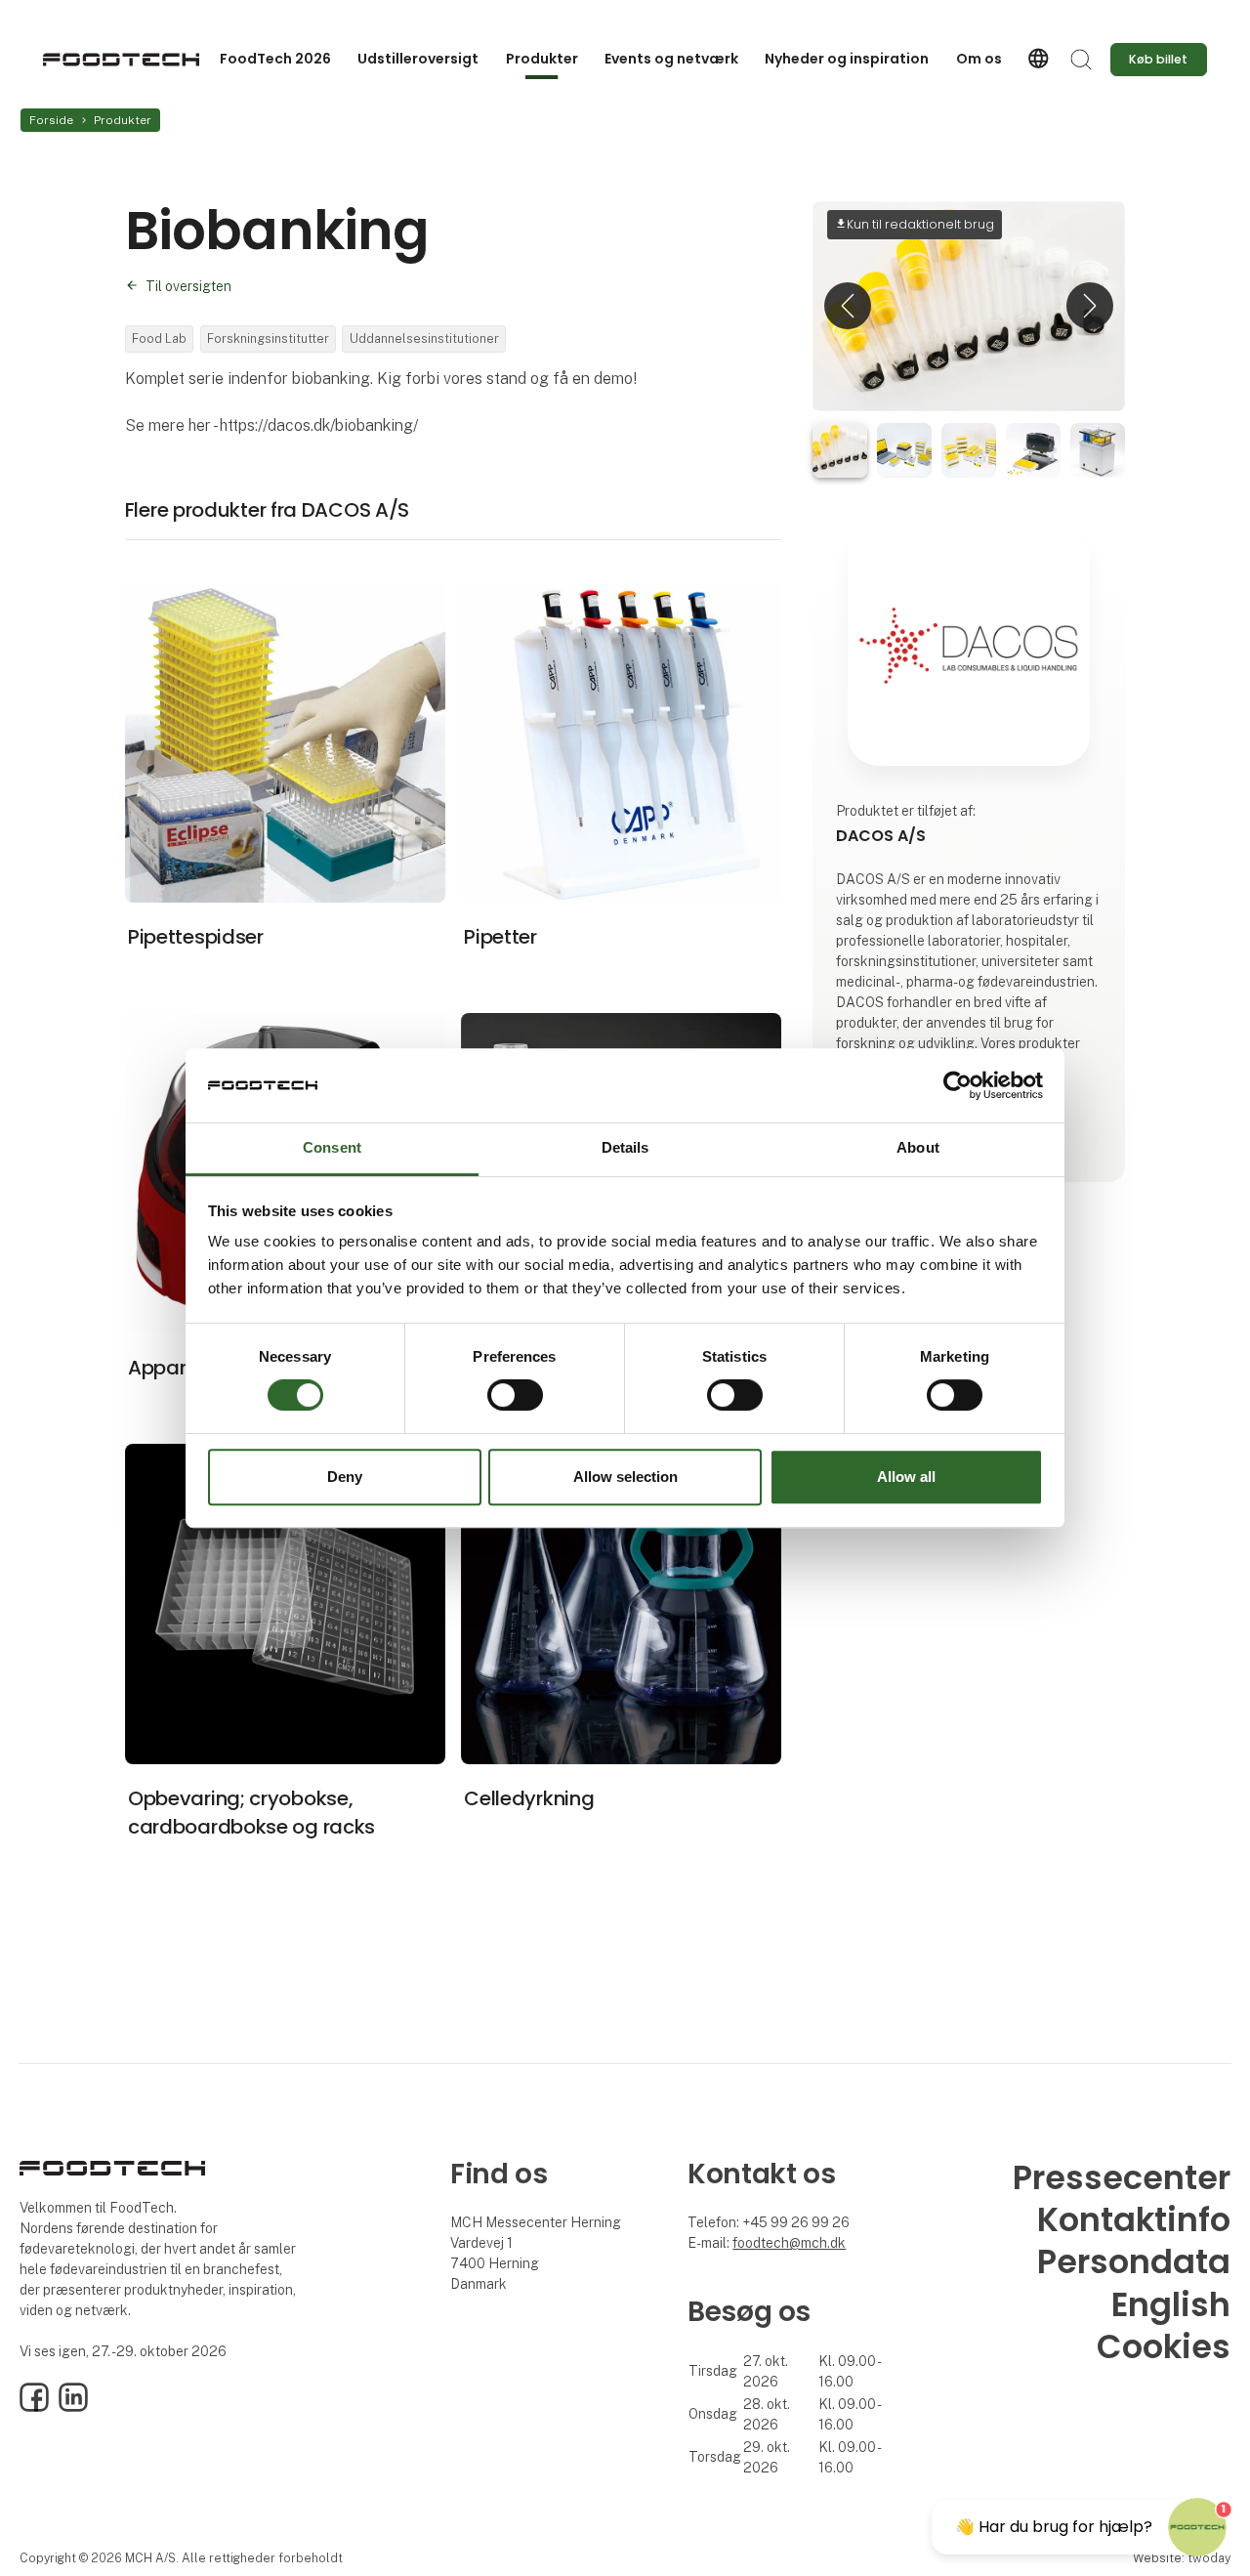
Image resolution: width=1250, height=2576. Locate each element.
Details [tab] (625, 1148)
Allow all (906, 1477)
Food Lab (159, 338)
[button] (848, 306)
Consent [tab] (332, 1148)
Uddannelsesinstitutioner (424, 338)
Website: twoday (1182, 2558)
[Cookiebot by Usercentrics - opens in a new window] (958, 1085)
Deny (345, 1477)
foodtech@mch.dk (789, 2243)
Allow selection (625, 1477)
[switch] (515, 1395)
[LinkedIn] (73, 2407)
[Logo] (121, 60)
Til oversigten (188, 286)
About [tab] (918, 1148)
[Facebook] (34, 2407)
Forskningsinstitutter (268, 338)
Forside (51, 120)
